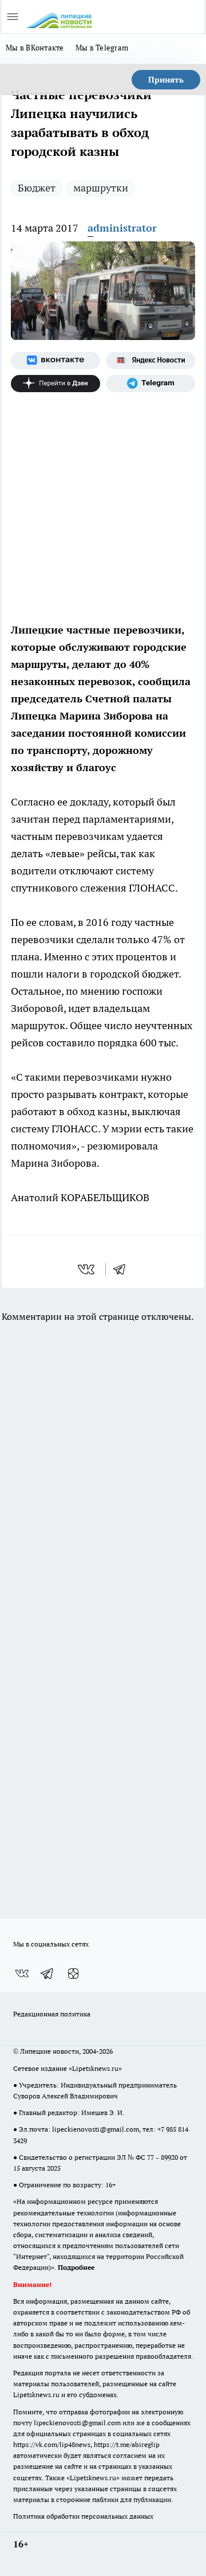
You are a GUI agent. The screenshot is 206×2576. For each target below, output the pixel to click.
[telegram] (123, 1269)
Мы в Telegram (102, 48)
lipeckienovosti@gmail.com (96, 2129)
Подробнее (76, 2267)
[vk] (87, 1269)
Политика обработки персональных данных (83, 2516)
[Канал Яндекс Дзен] (56, 384)
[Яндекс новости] (150, 361)
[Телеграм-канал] (150, 384)
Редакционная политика (52, 2014)
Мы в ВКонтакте (35, 48)
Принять (166, 80)
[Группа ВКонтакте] (56, 361)
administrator (122, 228)
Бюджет (37, 188)
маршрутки (101, 188)
